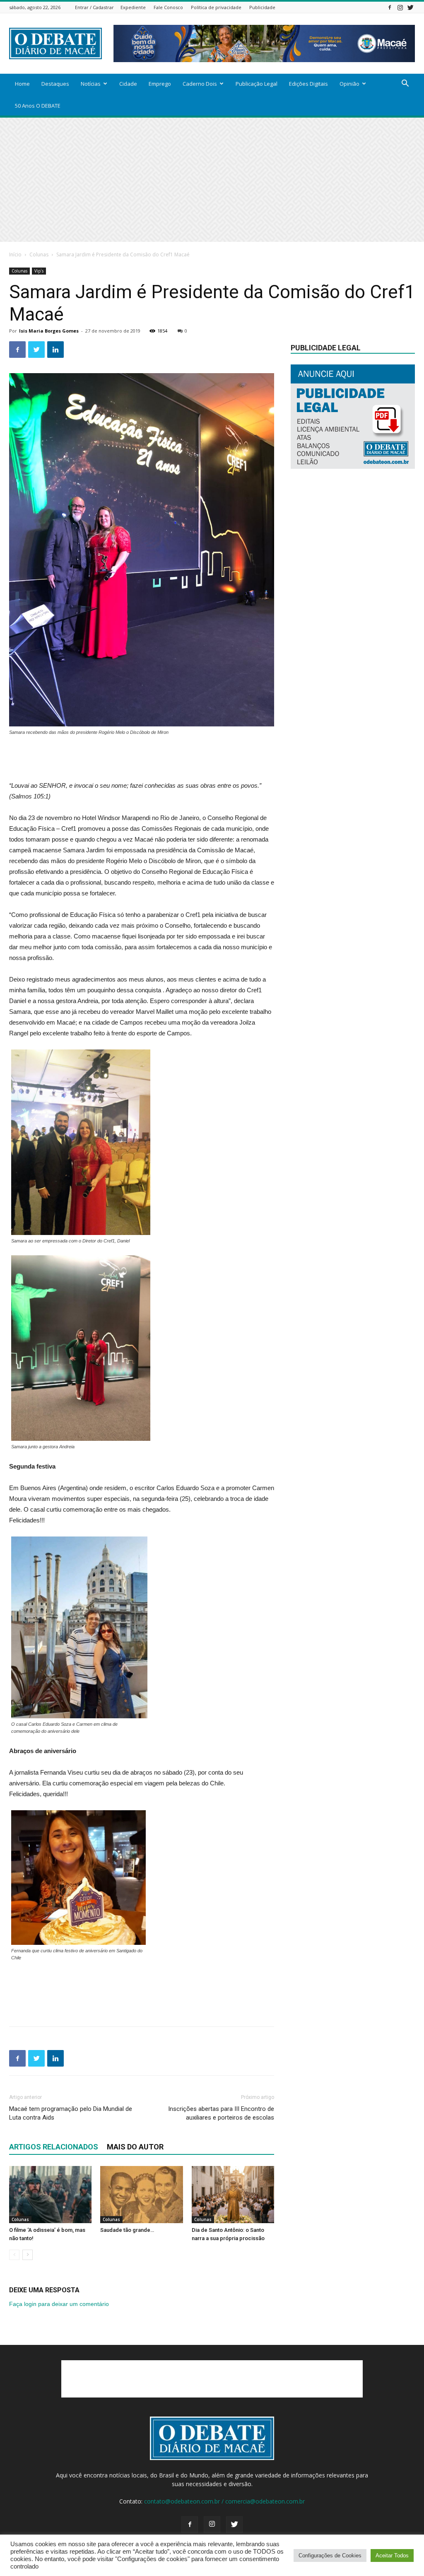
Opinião (349, 84)
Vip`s (39, 271)
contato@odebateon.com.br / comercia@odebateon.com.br (224, 2501)
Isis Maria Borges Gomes (49, 331)
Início (15, 254)
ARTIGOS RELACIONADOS (54, 2147)
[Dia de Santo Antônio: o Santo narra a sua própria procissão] (233, 2194)
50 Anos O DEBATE (38, 106)
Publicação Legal (257, 84)
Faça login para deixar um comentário (59, 2304)
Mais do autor (135, 2147)
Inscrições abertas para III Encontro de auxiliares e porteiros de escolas (221, 2113)
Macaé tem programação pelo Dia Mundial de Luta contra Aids (71, 2113)
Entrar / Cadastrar (94, 7)
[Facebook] (390, 7)
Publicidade (262, 7)
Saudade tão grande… (127, 2230)
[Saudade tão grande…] (141, 2194)
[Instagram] (400, 7)
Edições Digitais (308, 84)
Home (22, 84)
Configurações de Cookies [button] (330, 2555)
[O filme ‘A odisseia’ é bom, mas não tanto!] (50, 2194)
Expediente (133, 7)
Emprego (160, 84)
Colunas (39, 254)
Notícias (91, 84)
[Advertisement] (212, 180)
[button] (405, 84)
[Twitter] (410, 7)
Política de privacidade (216, 7)
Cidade (128, 84)
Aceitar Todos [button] (392, 2555)
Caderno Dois (200, 84)
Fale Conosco (168, 7)
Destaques (55, 84)
